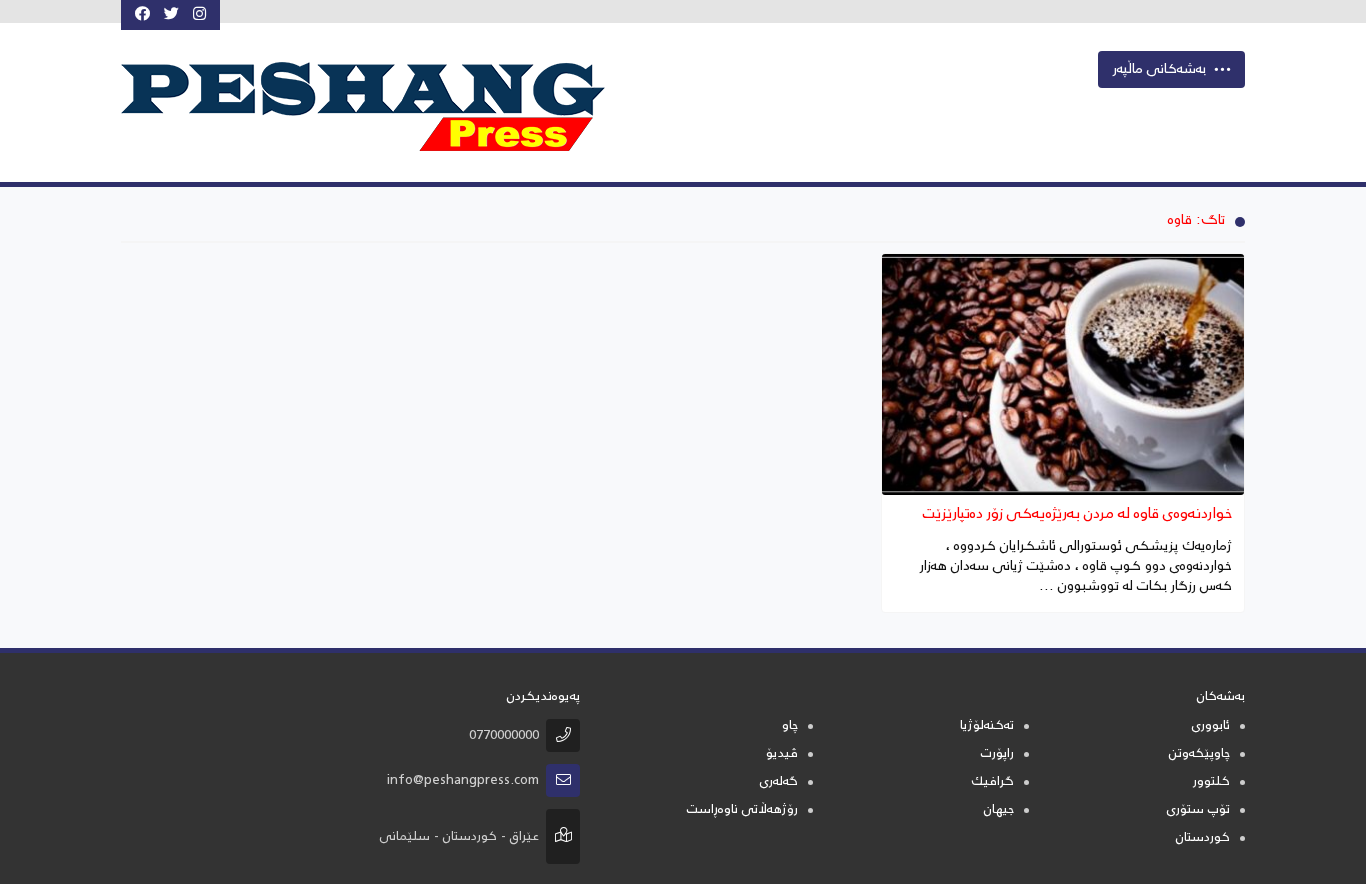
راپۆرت (997, 754)
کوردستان (1203, 838)
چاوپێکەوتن (1199, 754)
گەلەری (779, 782)
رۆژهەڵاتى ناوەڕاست (742, 810)
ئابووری (1211, 726)
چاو (790, 726)
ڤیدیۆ (782, 754)
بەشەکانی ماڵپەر (1159, 70)
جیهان (999, 810)
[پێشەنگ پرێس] (382, 107)
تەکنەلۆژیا (987, 726)
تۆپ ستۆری (1198, 810)
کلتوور (1211, 782)
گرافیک (992, 782)
